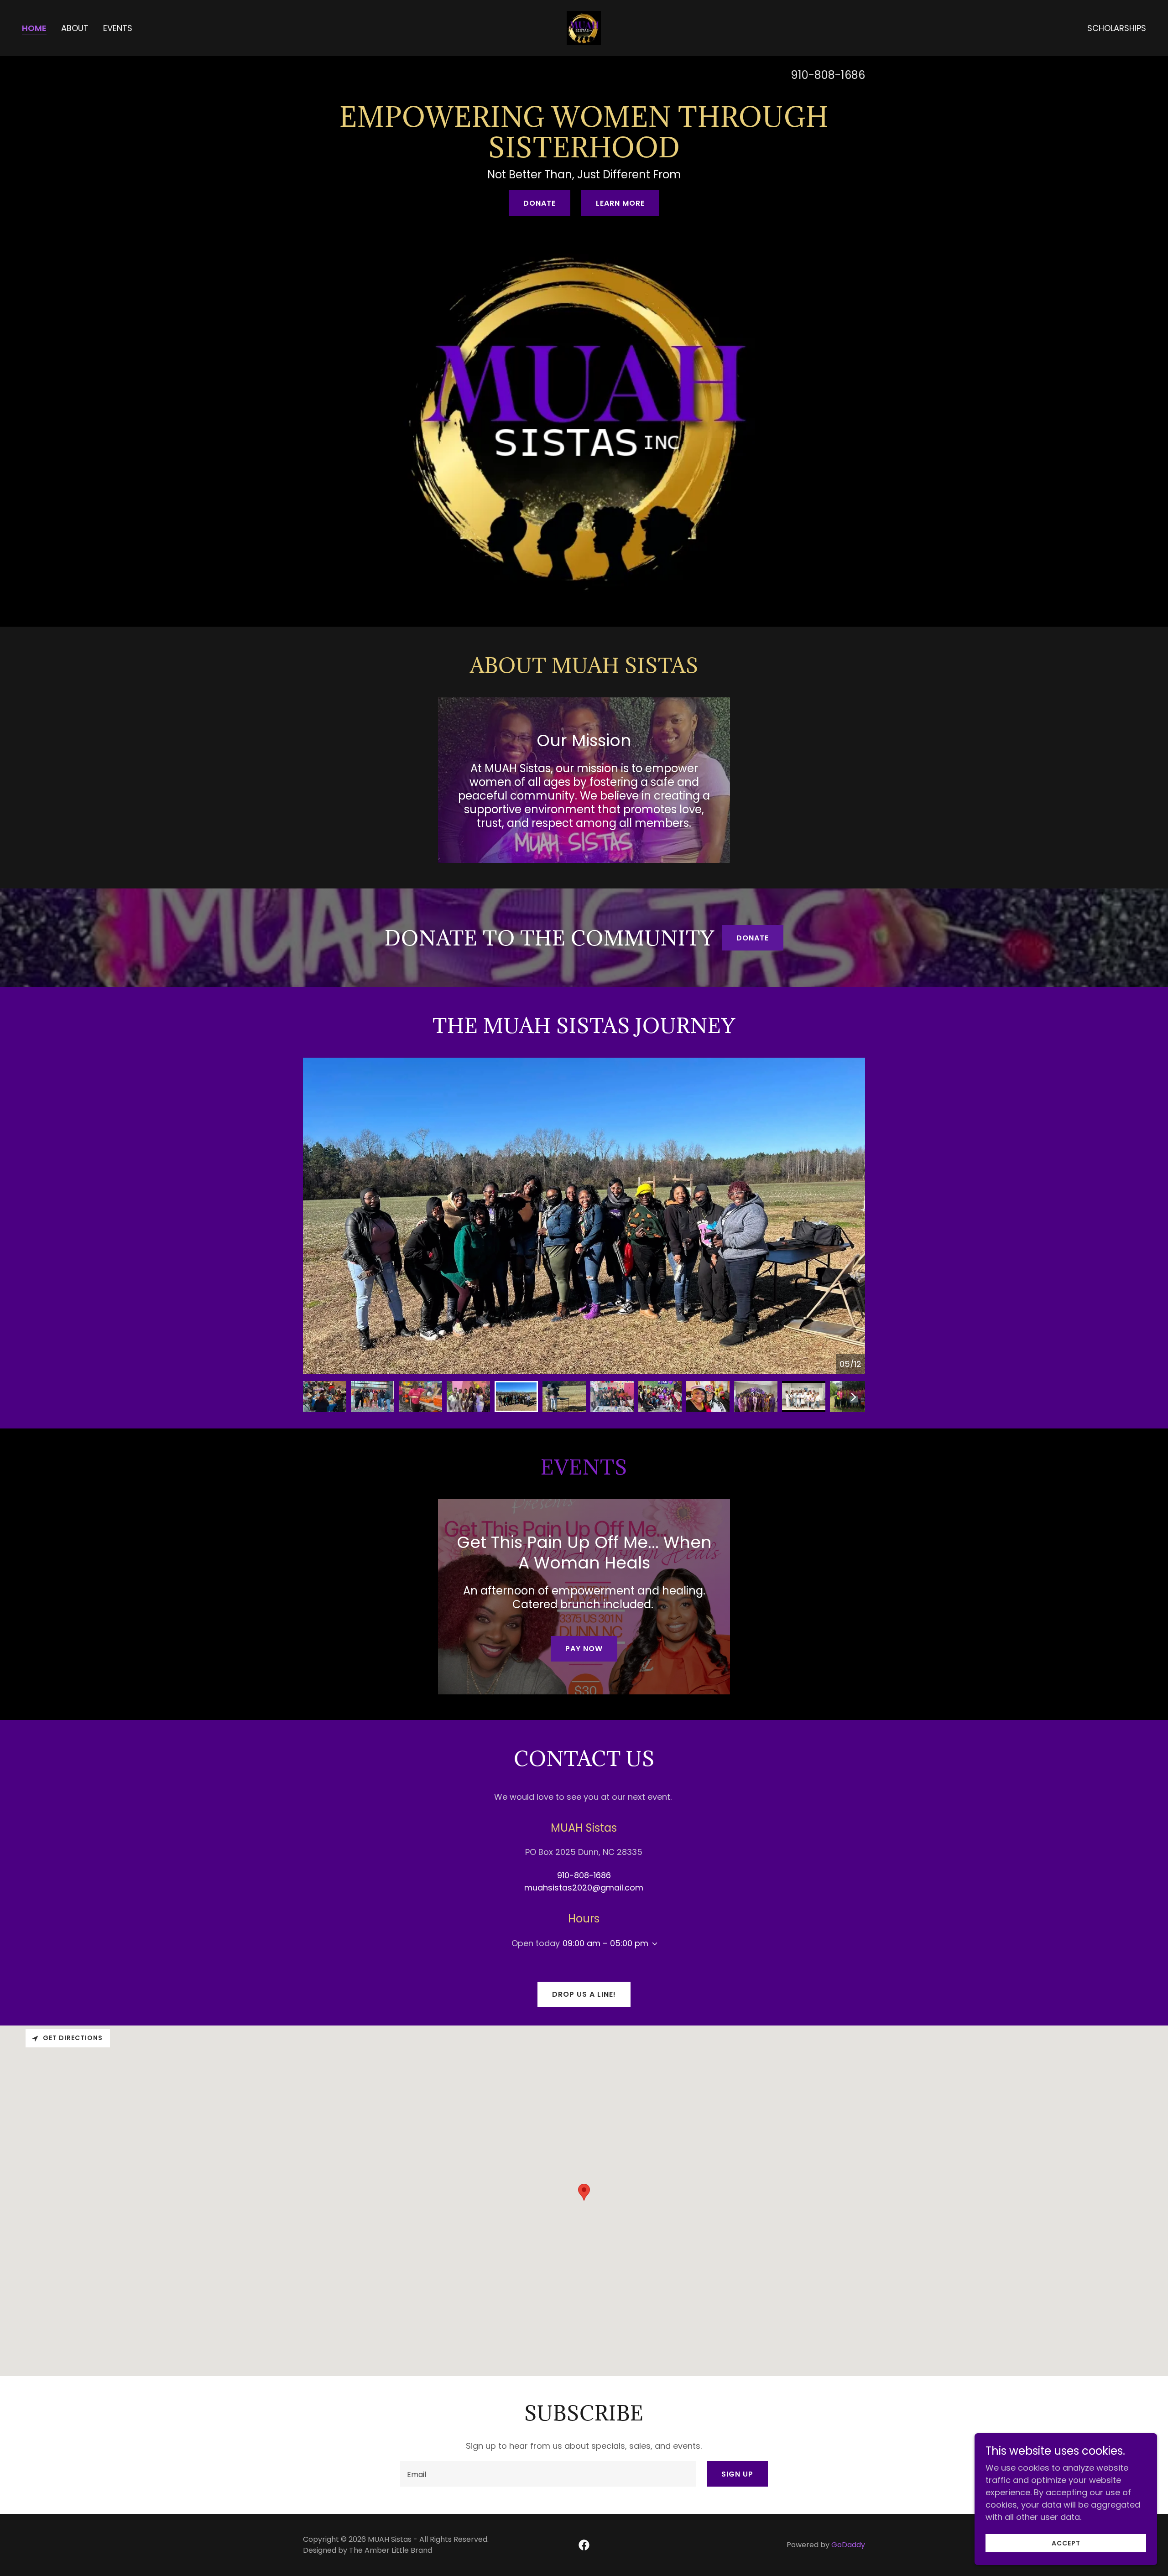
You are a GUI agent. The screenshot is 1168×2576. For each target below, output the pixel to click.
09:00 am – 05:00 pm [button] (605, 1943)
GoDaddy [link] (848, 2545)
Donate (540, 203)
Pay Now (584, 1649)
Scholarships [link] (1117, 28)
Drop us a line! (584, 1994)
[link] (584, 27)
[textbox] (548, 2474)
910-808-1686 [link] (828, 75)
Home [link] (34, 28)
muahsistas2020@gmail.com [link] (584, 1888)
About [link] (75, 28)
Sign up (737, 2474)
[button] (653, 1944)
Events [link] (118, 28)
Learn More (620, 203)
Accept (1066, 2543)
